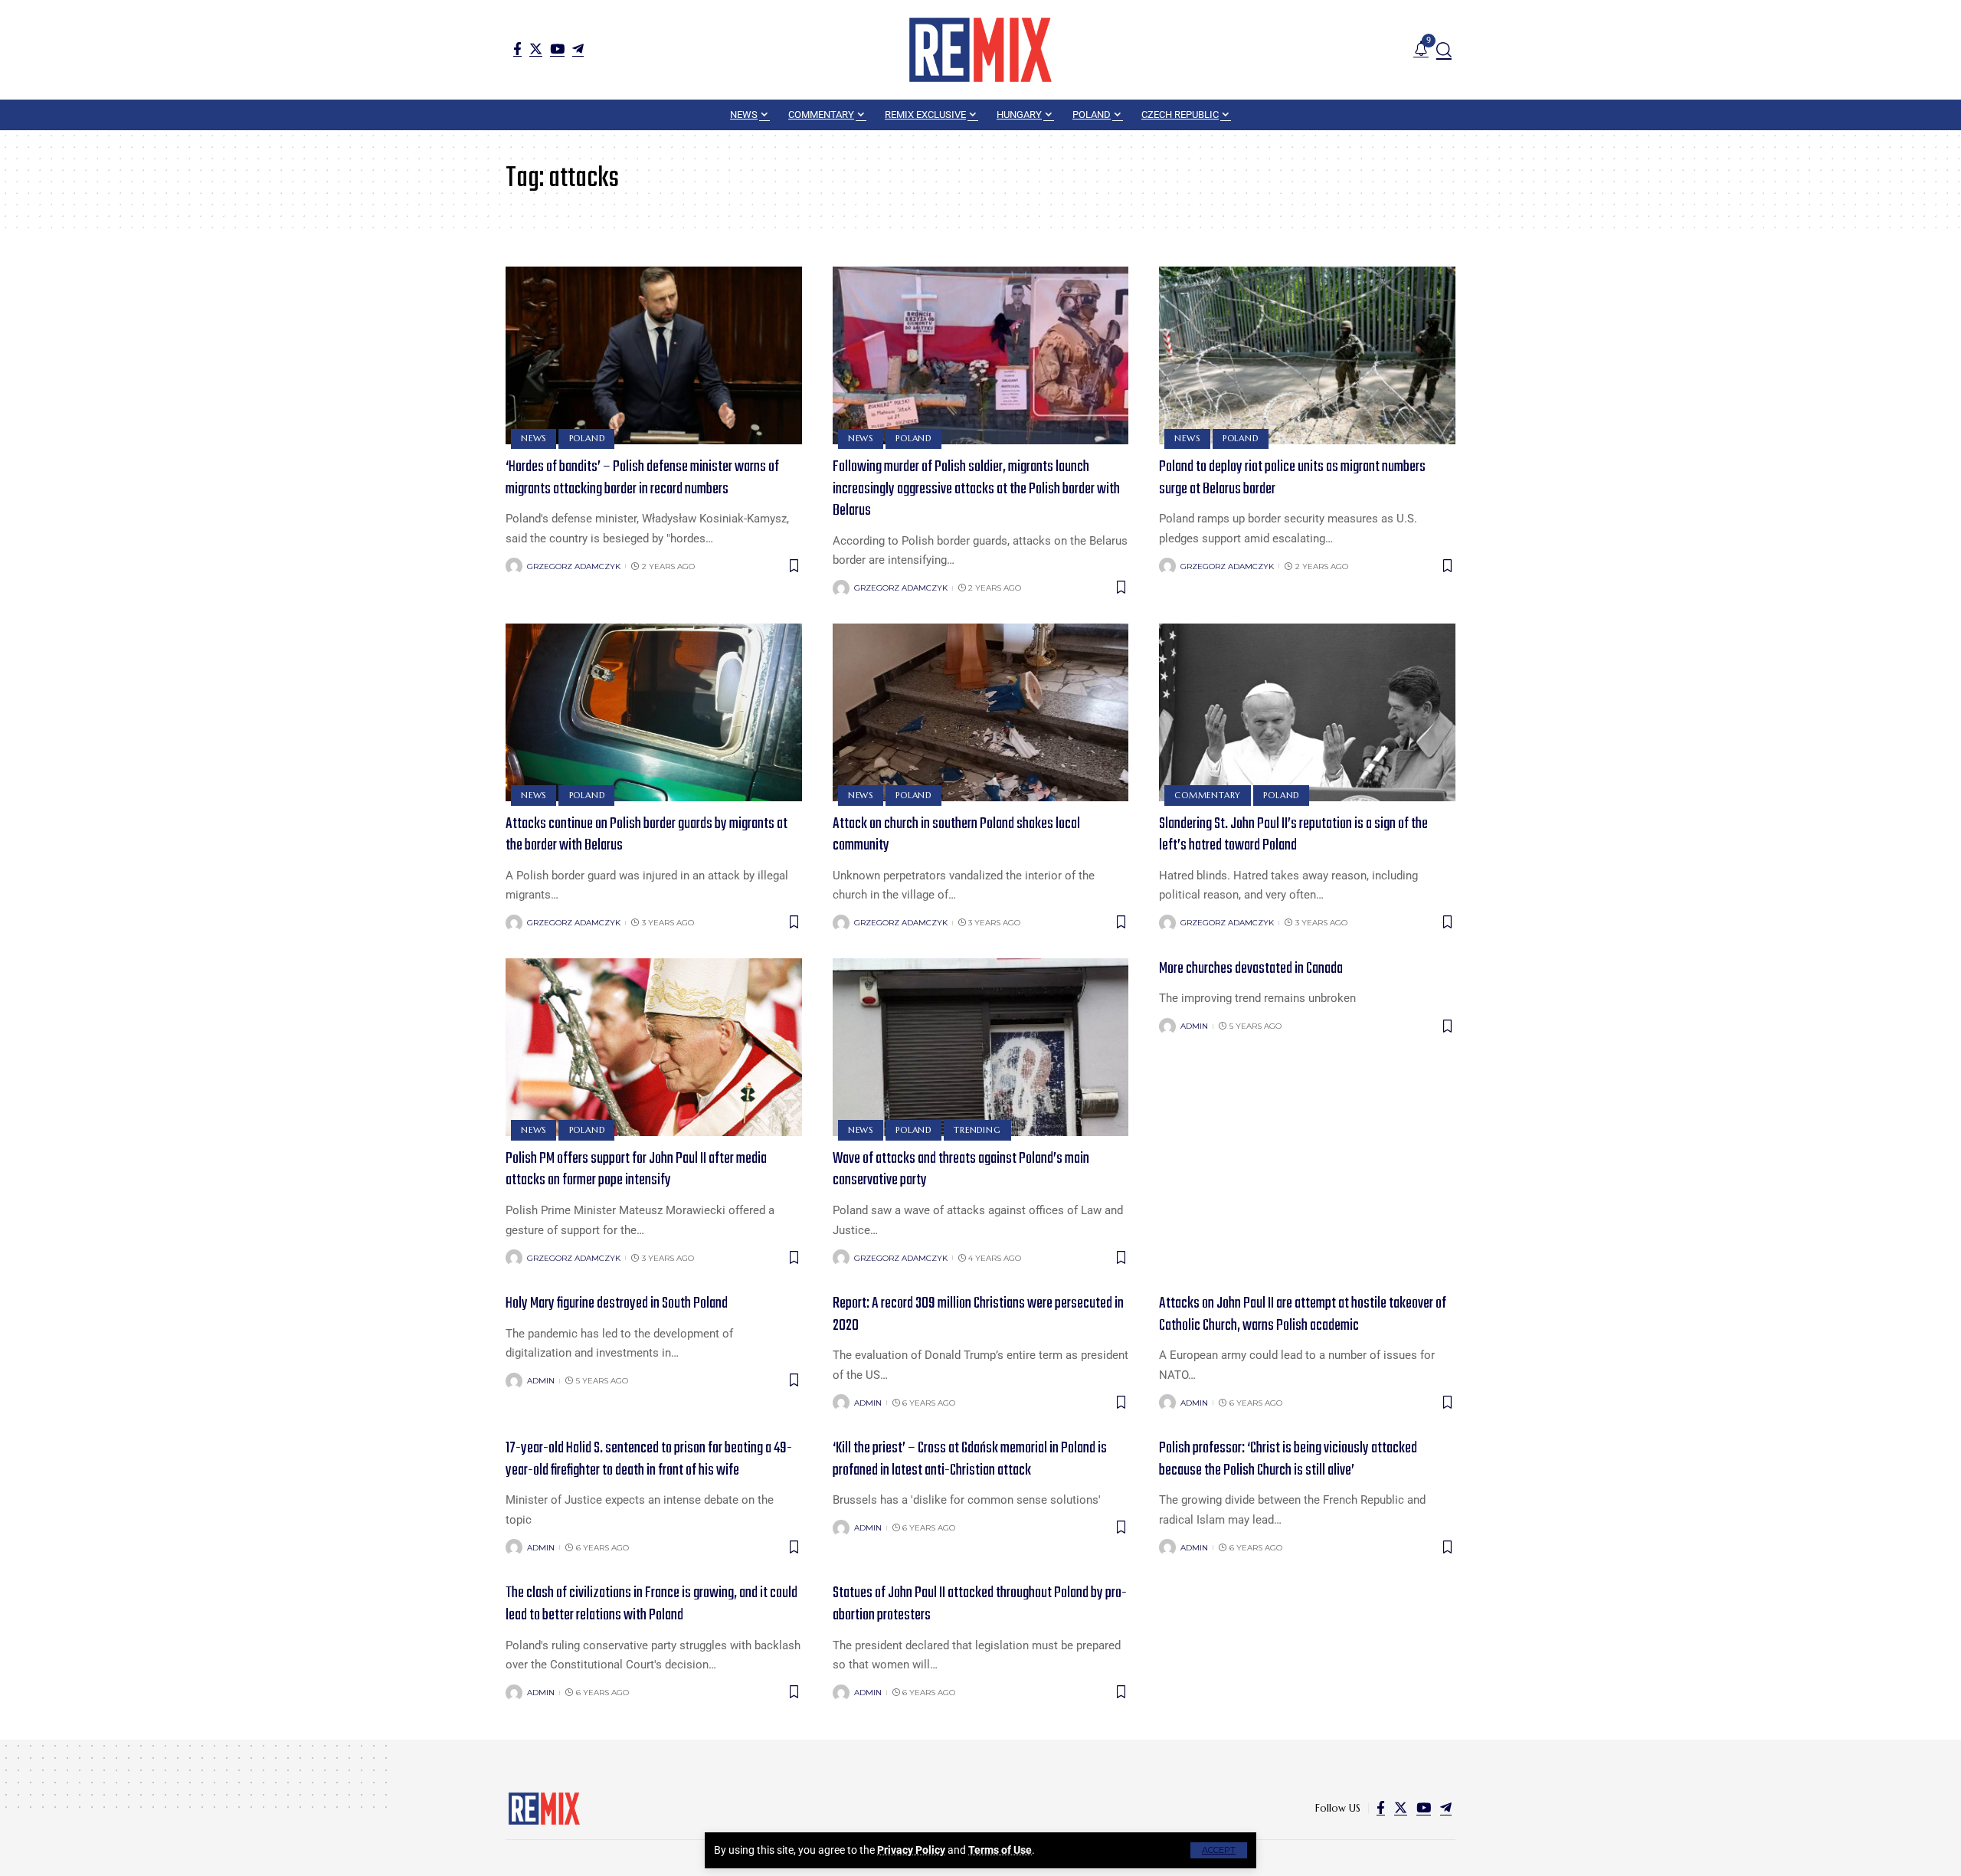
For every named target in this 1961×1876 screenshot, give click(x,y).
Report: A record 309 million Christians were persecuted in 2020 (978, 1315)
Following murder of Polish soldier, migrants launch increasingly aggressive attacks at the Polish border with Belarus (976, 489)
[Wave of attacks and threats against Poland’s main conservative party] (981, 1047)
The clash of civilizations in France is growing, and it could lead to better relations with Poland (651, 1604)
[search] (1444, 50)
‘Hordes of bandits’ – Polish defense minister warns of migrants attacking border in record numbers (642, 478)
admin (1194, 1026)
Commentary (1208, 795)
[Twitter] (536, 49)
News (534, 438)
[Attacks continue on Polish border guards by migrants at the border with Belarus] (654, 712)
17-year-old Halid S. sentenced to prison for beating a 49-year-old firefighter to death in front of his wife (649, 1459)
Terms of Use (1000, 1850)
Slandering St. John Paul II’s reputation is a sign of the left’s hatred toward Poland (1293, 835)
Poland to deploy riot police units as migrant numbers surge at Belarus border (1292, 478)
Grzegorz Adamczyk (574, 566)
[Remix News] (980, 50)
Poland (587, 438)
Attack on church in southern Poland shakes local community (956, 835)
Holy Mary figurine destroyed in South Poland (617, 1303)
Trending (977, 1130)
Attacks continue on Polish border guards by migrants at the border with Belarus (647, 835)
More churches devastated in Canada (1251, 969)
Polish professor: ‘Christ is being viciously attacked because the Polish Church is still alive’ (1288, 1459)
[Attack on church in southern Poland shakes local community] (981, 712)
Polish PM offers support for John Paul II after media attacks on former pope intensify (636, 1170)
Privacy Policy (911, 1850)
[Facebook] (517, 49)
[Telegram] (578, 49)
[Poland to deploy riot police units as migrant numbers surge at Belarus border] (1307, 355)
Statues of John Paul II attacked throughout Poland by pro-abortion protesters (980, 1604)
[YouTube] (557, 49)
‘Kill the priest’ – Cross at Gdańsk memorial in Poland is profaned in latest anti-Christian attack (970, 1459)
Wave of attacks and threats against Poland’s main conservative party (961, 1170)
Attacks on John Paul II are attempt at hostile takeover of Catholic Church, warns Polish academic (1303, 1315)
